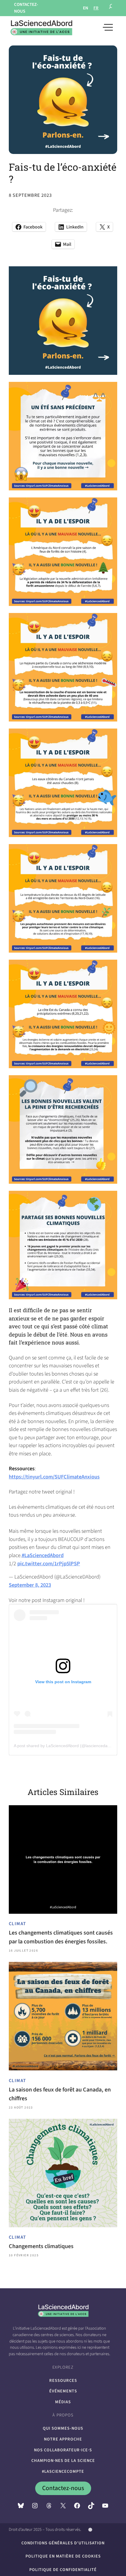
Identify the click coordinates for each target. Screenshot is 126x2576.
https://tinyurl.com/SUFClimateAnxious (54, 1477)
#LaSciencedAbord (43, 1555)
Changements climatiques (41, 2246)
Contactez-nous (63, 2488)
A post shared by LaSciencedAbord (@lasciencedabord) (66, 1746)
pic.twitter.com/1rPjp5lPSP (49, 1564)
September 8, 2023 (30, 1585)
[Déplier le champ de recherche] (111, 8)
